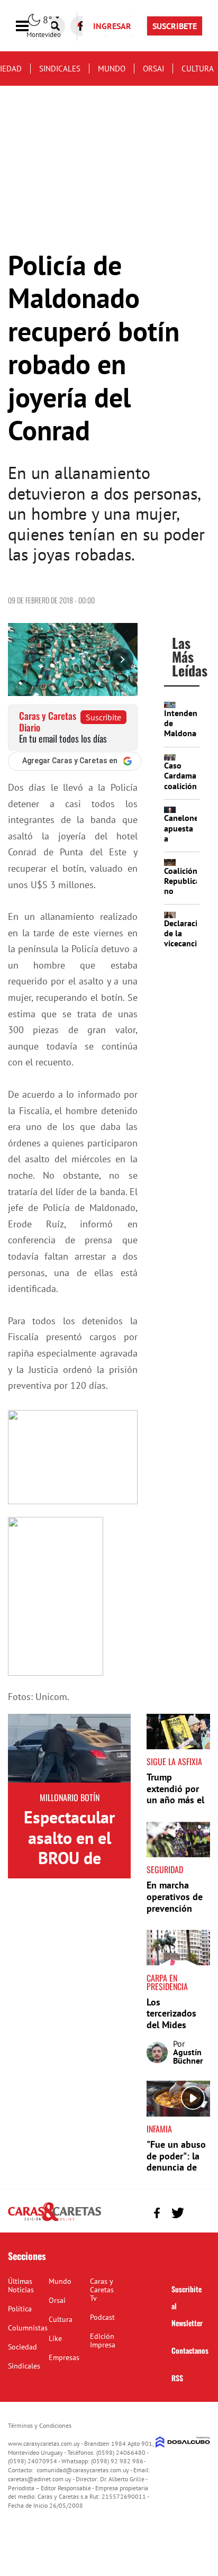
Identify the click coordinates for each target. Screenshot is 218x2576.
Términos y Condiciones (40, 2425)
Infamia (159, 2129)
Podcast (102, 2317)
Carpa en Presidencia (167, 1982)
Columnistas (28, 2328)
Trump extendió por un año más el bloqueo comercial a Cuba (175, 1806)
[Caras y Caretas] (54, 2220)
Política (20, 2309)
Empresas (64, 2357)
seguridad (165, 1869)
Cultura (198, 69)
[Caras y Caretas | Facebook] (157, 2213)
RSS (177, 2378)
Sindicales (60, 69)
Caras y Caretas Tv (102, 2290)
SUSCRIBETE (175, 26)
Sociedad (22, 2347)
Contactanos (190, 2350)
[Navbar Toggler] (30, 26)
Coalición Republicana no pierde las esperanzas (187, 896)
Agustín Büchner (188, 2056)
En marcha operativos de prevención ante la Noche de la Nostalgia (178, 1908)
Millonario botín (70, 1797)
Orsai (153, 69)
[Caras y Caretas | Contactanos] (198, 2212)
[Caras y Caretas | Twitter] (178, 2213)
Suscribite (103, 717)
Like (55, 2338)
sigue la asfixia (174, 1761)
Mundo (112, 69)
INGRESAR (112, 26)
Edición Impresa (103, 2340)
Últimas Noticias (21, 2285)
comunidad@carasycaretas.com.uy (83, 2470)
